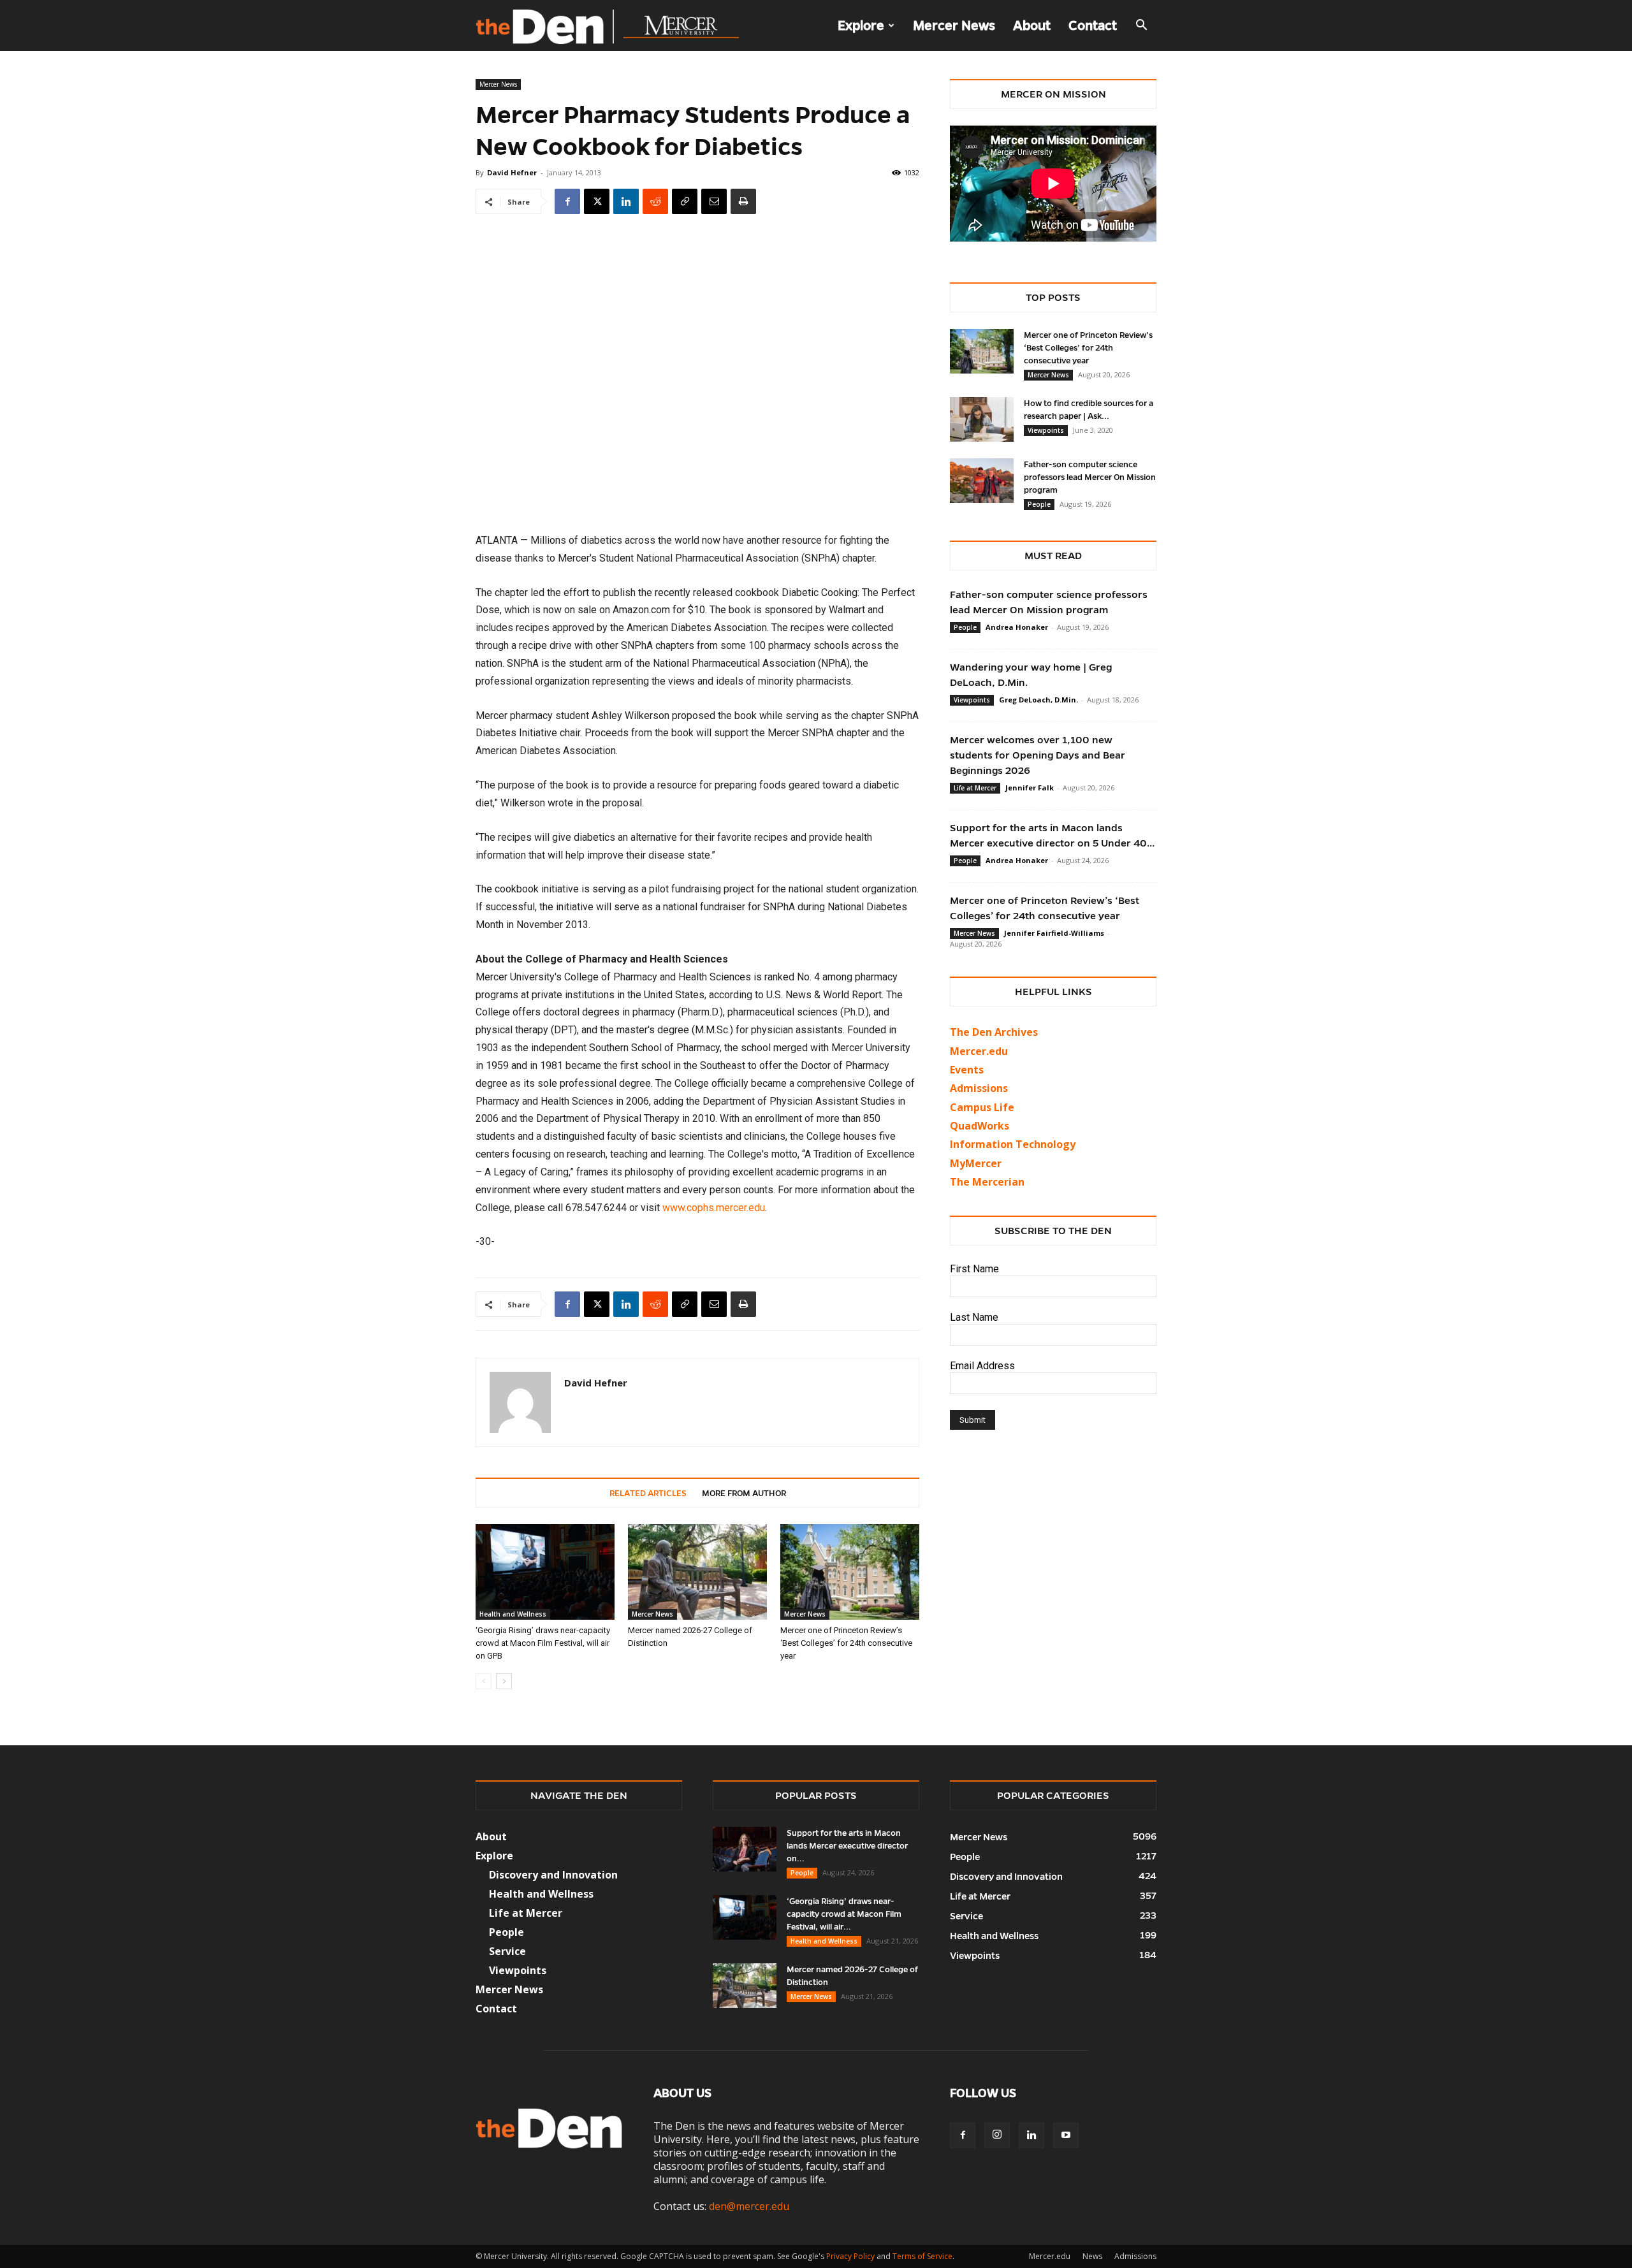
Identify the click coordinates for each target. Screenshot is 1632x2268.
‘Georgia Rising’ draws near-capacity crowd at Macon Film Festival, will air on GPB (543, 1643)
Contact (1093, 25)
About (1032, 25)
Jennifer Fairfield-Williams (1054, 933)
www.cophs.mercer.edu (714, 1208)
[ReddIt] (655, 201)
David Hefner (512, 172)
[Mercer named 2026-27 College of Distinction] (697, 1572)
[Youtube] (1066, 2135)
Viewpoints (1046, 430)
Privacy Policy (850, 2256)
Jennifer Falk (1030, 788)
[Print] (743, 201)
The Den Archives (994, 1032)
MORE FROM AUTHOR (744, 1494)
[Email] (714, 201)
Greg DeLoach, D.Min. (1038, 700)
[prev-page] (484, 1681)
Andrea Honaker (1017, 627)
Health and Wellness (513, 1614)
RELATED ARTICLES (648, 1494)
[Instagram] (997, 2135)
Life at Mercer (975, 788)
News (1092, 2256)
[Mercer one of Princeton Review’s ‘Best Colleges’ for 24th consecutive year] (850, 1572)
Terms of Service (922, 2256)
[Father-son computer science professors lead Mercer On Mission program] (982, 481)
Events (967, 1070)
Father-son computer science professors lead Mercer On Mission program (1090, 477)
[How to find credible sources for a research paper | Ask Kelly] (982, 419)
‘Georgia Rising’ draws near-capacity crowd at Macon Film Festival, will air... (844, 1914)
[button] (1141, 26)
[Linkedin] (626, 201)
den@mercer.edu (749, 2206)
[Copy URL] (685, 201)
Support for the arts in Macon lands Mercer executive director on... (847, 1846)
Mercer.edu (979, 1051)
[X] (597, 201)
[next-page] (504, 1681)
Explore (861, 25)
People (1039, 504)
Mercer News (954, 25)
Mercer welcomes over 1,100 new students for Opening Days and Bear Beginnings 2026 (1038, 755)
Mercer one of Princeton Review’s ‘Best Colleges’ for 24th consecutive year (846, 1643)
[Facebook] (567, 201)
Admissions (1135, 2256)
